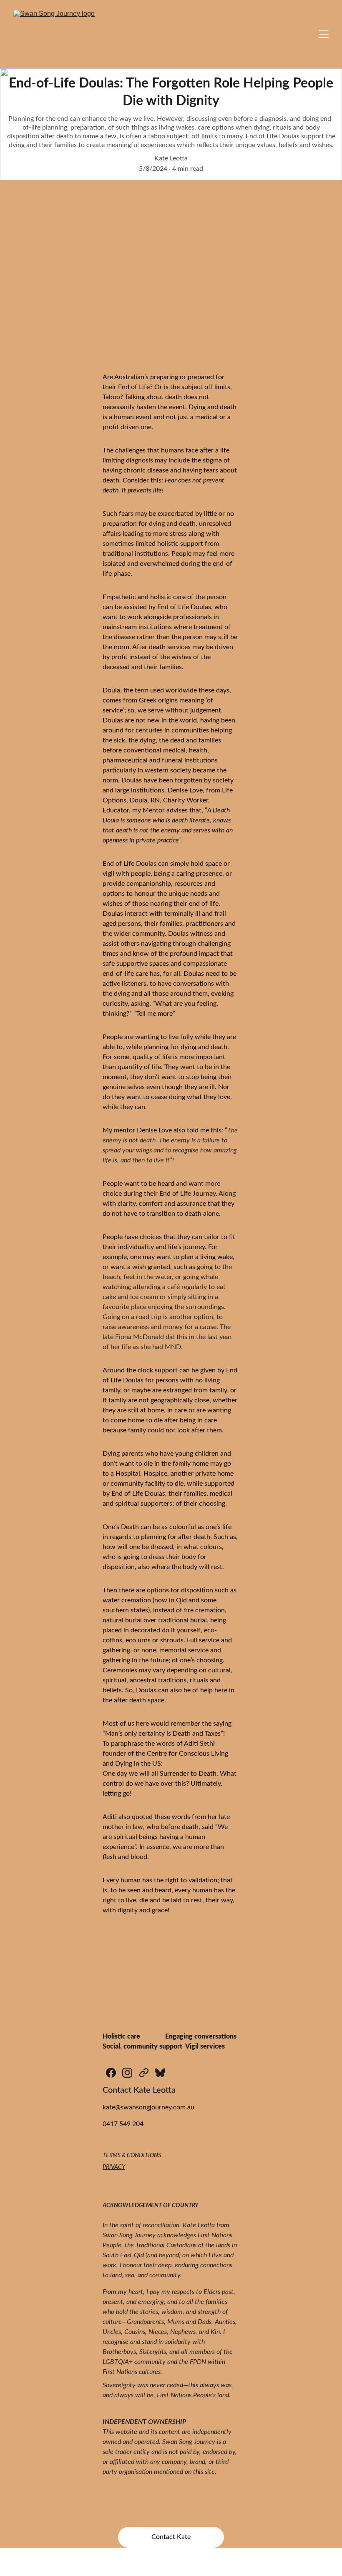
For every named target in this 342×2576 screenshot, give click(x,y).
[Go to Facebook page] (111, 2073)
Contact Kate (171, 2537)
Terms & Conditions (132, 2156)
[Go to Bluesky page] (160, 2073)
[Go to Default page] (144, 2073)
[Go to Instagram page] (127, 2073)
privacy (114, 2167)
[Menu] (324, 34)
